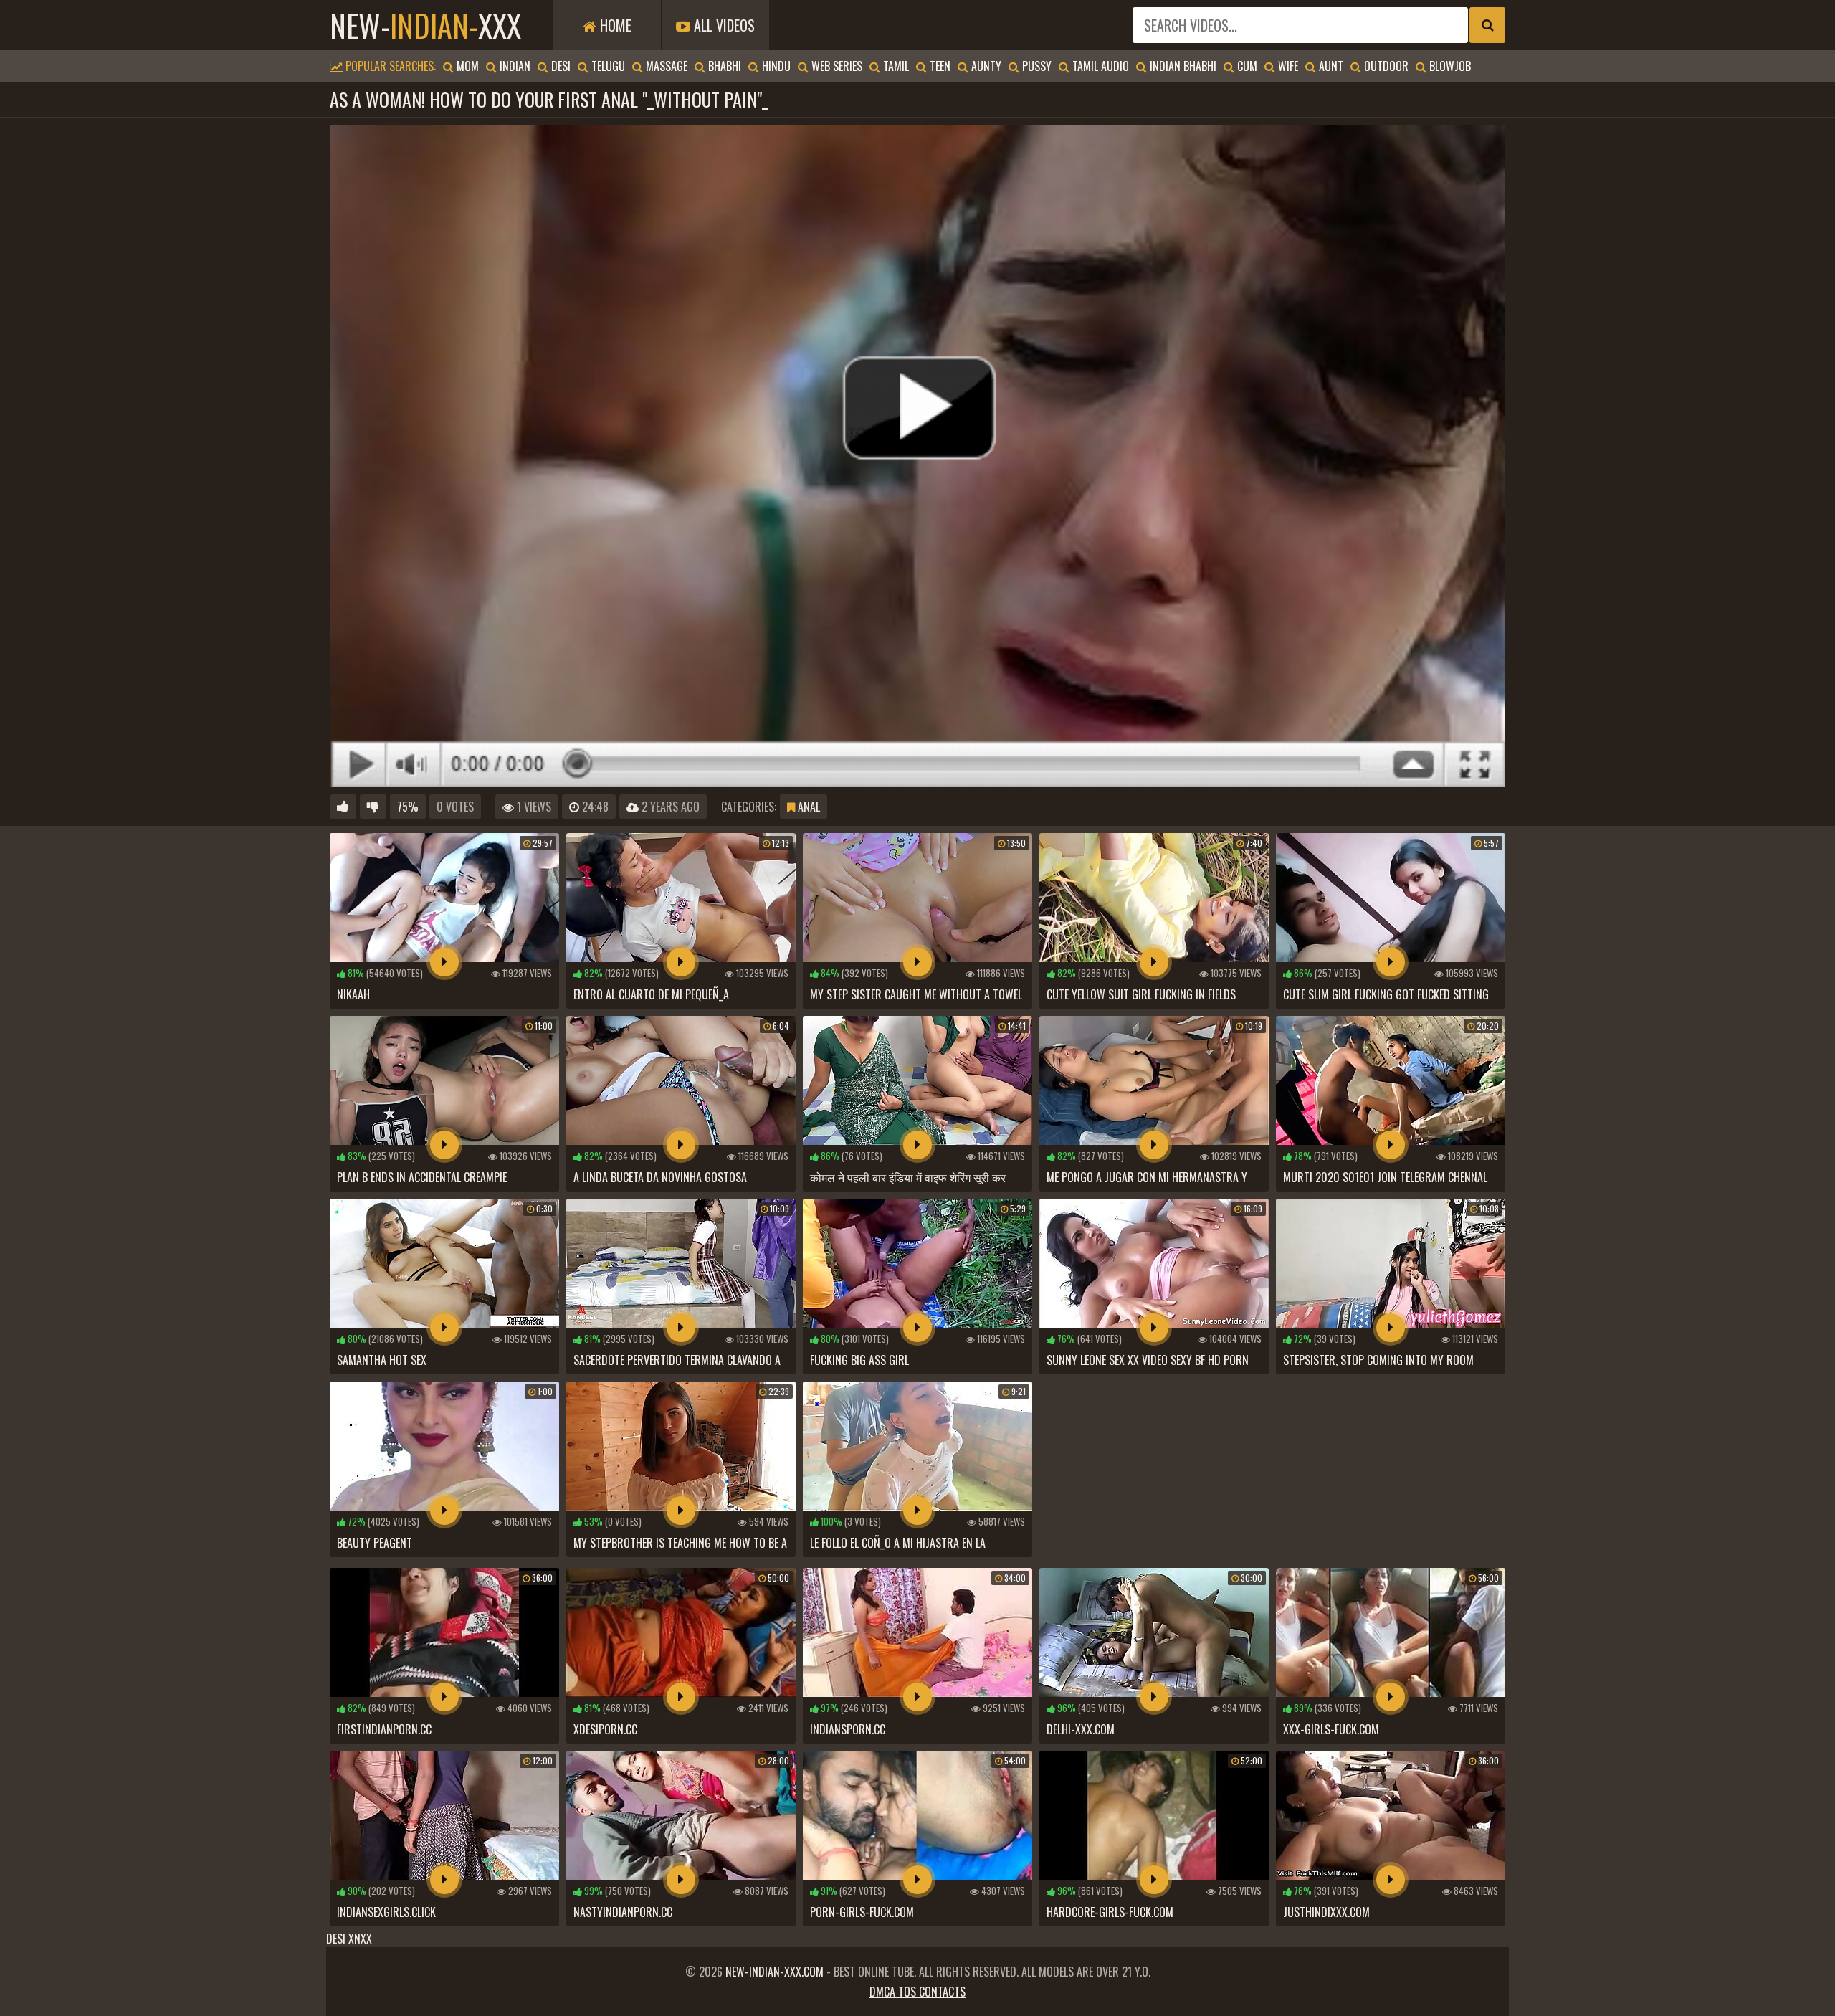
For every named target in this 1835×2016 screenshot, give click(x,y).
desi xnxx (349, 1939)
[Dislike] (373, 807)
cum (1246, 66)
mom (466, 66)
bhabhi (723, 66)
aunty (985, 66)
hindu (775, 66)
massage (665, 66)
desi (559, 66)
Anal (807, 807)
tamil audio (1099, 66)
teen (939, 66)
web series (835, 66)
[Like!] (343, 807)
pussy (1035, 66)
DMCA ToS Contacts (917, 1992)
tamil (895, 66)
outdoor (1385, 66)
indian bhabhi (1182, 66)
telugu (607, 66)
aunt (1330, 66)
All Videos (723, 25)
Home (614, 25)
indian (514, 66)
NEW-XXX (425, 25)
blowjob (1449, 66)
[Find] (1487, 25)
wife (1287, 66)
